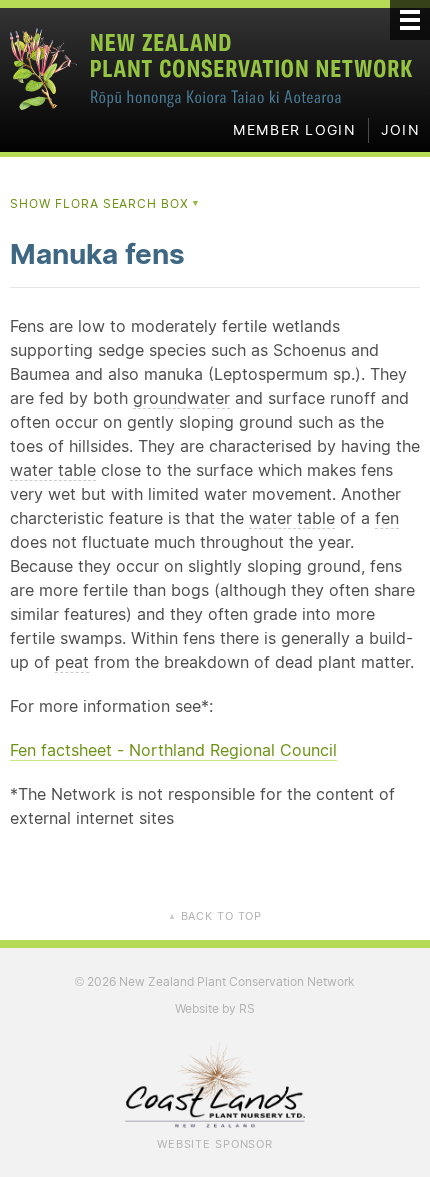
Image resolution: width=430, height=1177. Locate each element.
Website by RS (215, 1008)
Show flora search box (105, 203)
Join (400, 130)
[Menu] (410, 20)
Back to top (215, 916)
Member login (294, 130)
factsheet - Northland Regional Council (173, 750)
